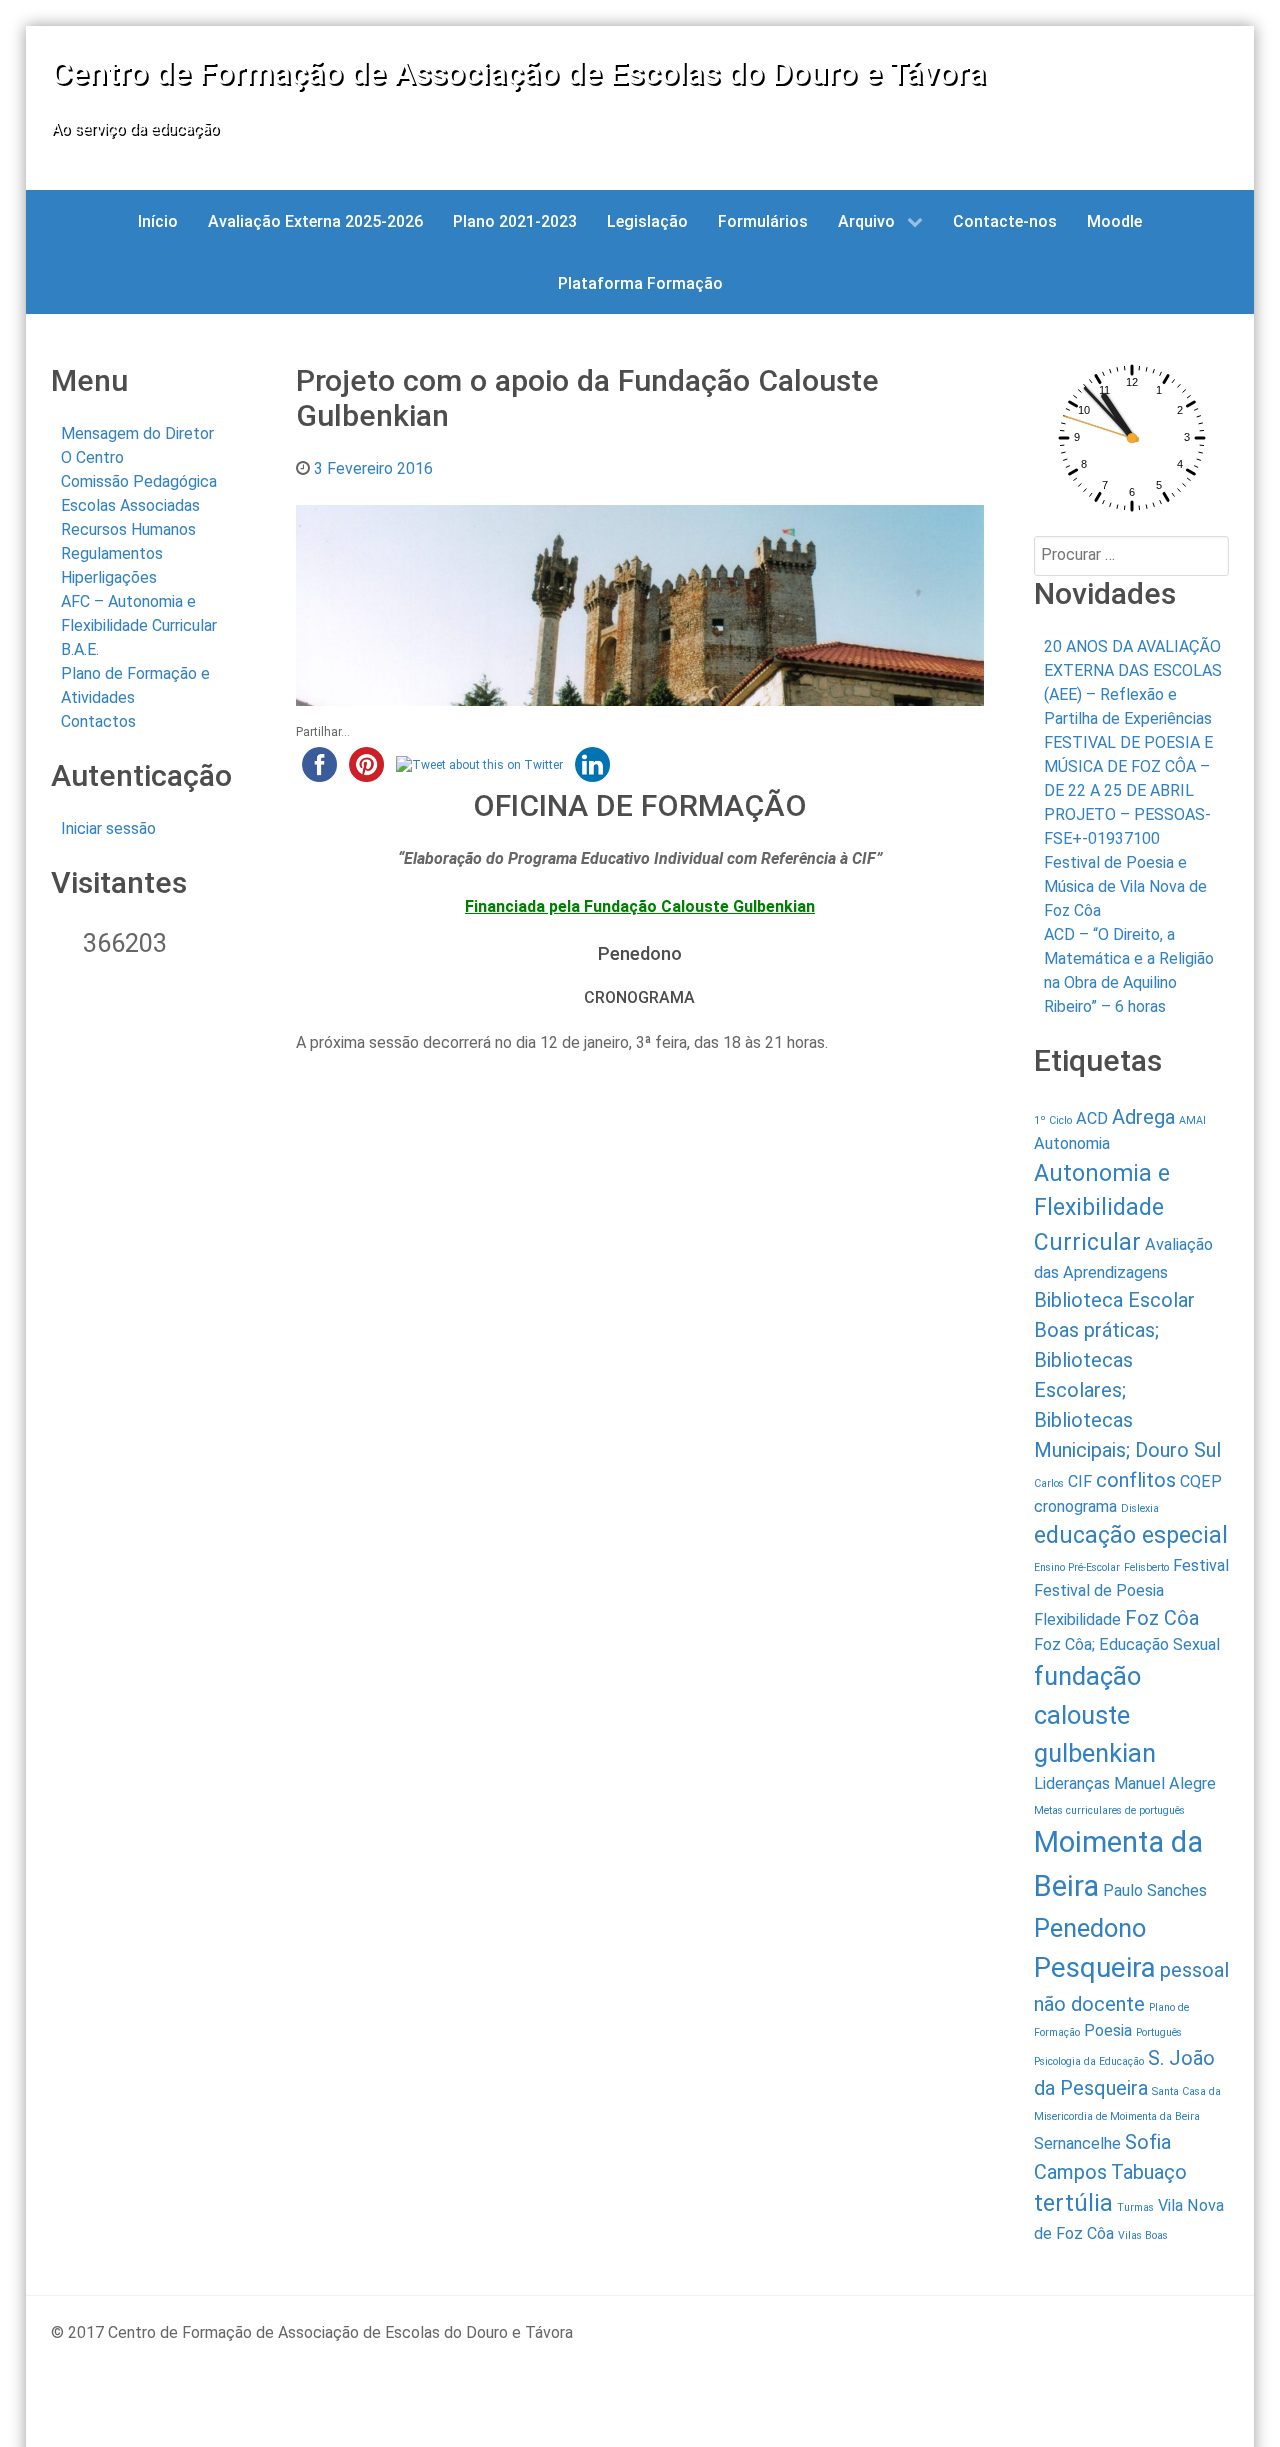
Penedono (1090, 1928)
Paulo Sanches (1155, 1890)
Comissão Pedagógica (139, 481)
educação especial (1131, 1535)
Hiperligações (109, 577)
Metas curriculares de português (1109, 1810)
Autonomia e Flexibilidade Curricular (1102, 1208)
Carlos (1049, 1483)
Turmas (1135, 2207)
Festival (1201, 1565)
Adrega (1143, 1117)
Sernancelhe (1077, 2143)
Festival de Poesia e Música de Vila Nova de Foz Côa (1125, 886)
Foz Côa (1162, 1618)
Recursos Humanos (128, 529)
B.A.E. (80, 649)
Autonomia (1072, 1143)
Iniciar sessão (108, 828)
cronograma (1075, 1506)
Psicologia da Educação (1089, 2061)
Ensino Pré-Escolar (1077, 1567)
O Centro (92, 457)
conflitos (1136, 1480)
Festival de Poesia (1099, 1590)
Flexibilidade (1077, 1619)
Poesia (1108, 2030)
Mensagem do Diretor (137, 433)
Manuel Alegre (1165, 1783)
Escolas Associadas (130, 505)
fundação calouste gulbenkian (1095, 1714)
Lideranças (1072, 1783)
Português (1159, 2032)
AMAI (1192, 1120)
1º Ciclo (1053, 1120)
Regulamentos (112, 553)
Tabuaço (1149, 2172)
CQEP (1201, 1481)
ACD (1092, 1118)
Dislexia (1140, 1508)
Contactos (98, 721)
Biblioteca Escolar (1114, 1300)
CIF (1080, 1481)
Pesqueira (1095, 1967)
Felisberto (1146, 1567)
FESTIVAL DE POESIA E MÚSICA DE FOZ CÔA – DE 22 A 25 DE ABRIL (1128, 766)
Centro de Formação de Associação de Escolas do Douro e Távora (518, 73)
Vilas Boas (1143, 2235)
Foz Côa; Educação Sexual (1127, 1644)
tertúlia (1073, 2203)
